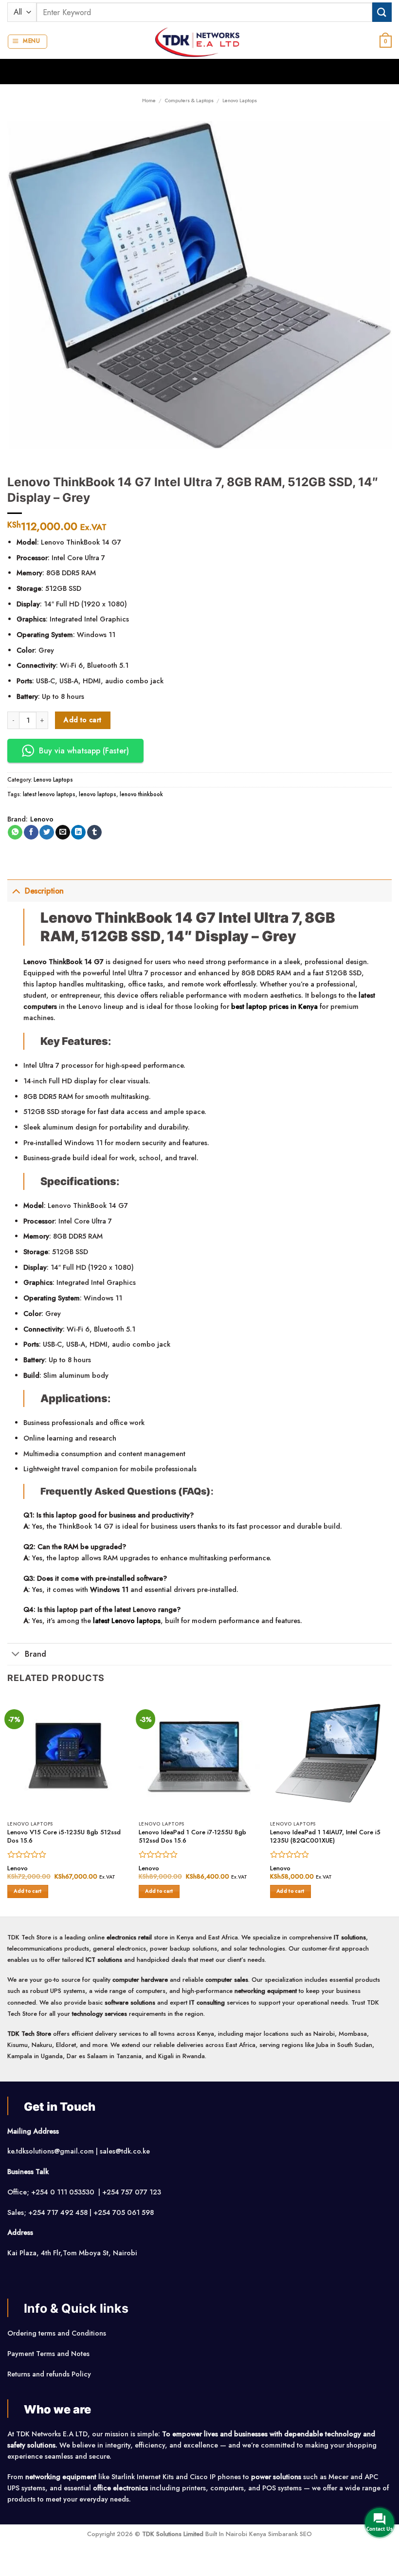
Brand (36, 1654)
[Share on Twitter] (47, 832)
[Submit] (382, 12)
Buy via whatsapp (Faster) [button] (84, 751)
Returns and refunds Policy (49, 2374)
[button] (27, 42)
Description (44, 891)
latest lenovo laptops (49, 794)
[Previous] (8, 1804)
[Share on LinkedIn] (78, 832)
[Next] (391, 1804)
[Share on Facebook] (31, 832)
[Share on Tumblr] (94, 832)
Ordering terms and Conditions (58, 2333)
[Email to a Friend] (63, 832)
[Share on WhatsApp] (15, 832)
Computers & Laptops (189, 100)
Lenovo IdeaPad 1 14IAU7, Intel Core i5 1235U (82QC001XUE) (325, 1837)
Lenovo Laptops (240, 100)
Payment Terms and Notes (49, 2354)
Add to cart (83, 720)
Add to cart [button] (27, 1891)
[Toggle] (16, 891)
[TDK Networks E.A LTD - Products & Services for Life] (200, 42)
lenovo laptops (98, 794)
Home (149, 100)
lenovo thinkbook (141, 794)
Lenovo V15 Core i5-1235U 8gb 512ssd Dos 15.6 (64, 1837)
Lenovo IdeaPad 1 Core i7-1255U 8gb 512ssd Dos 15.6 (192, 1837)
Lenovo (42, 819)
